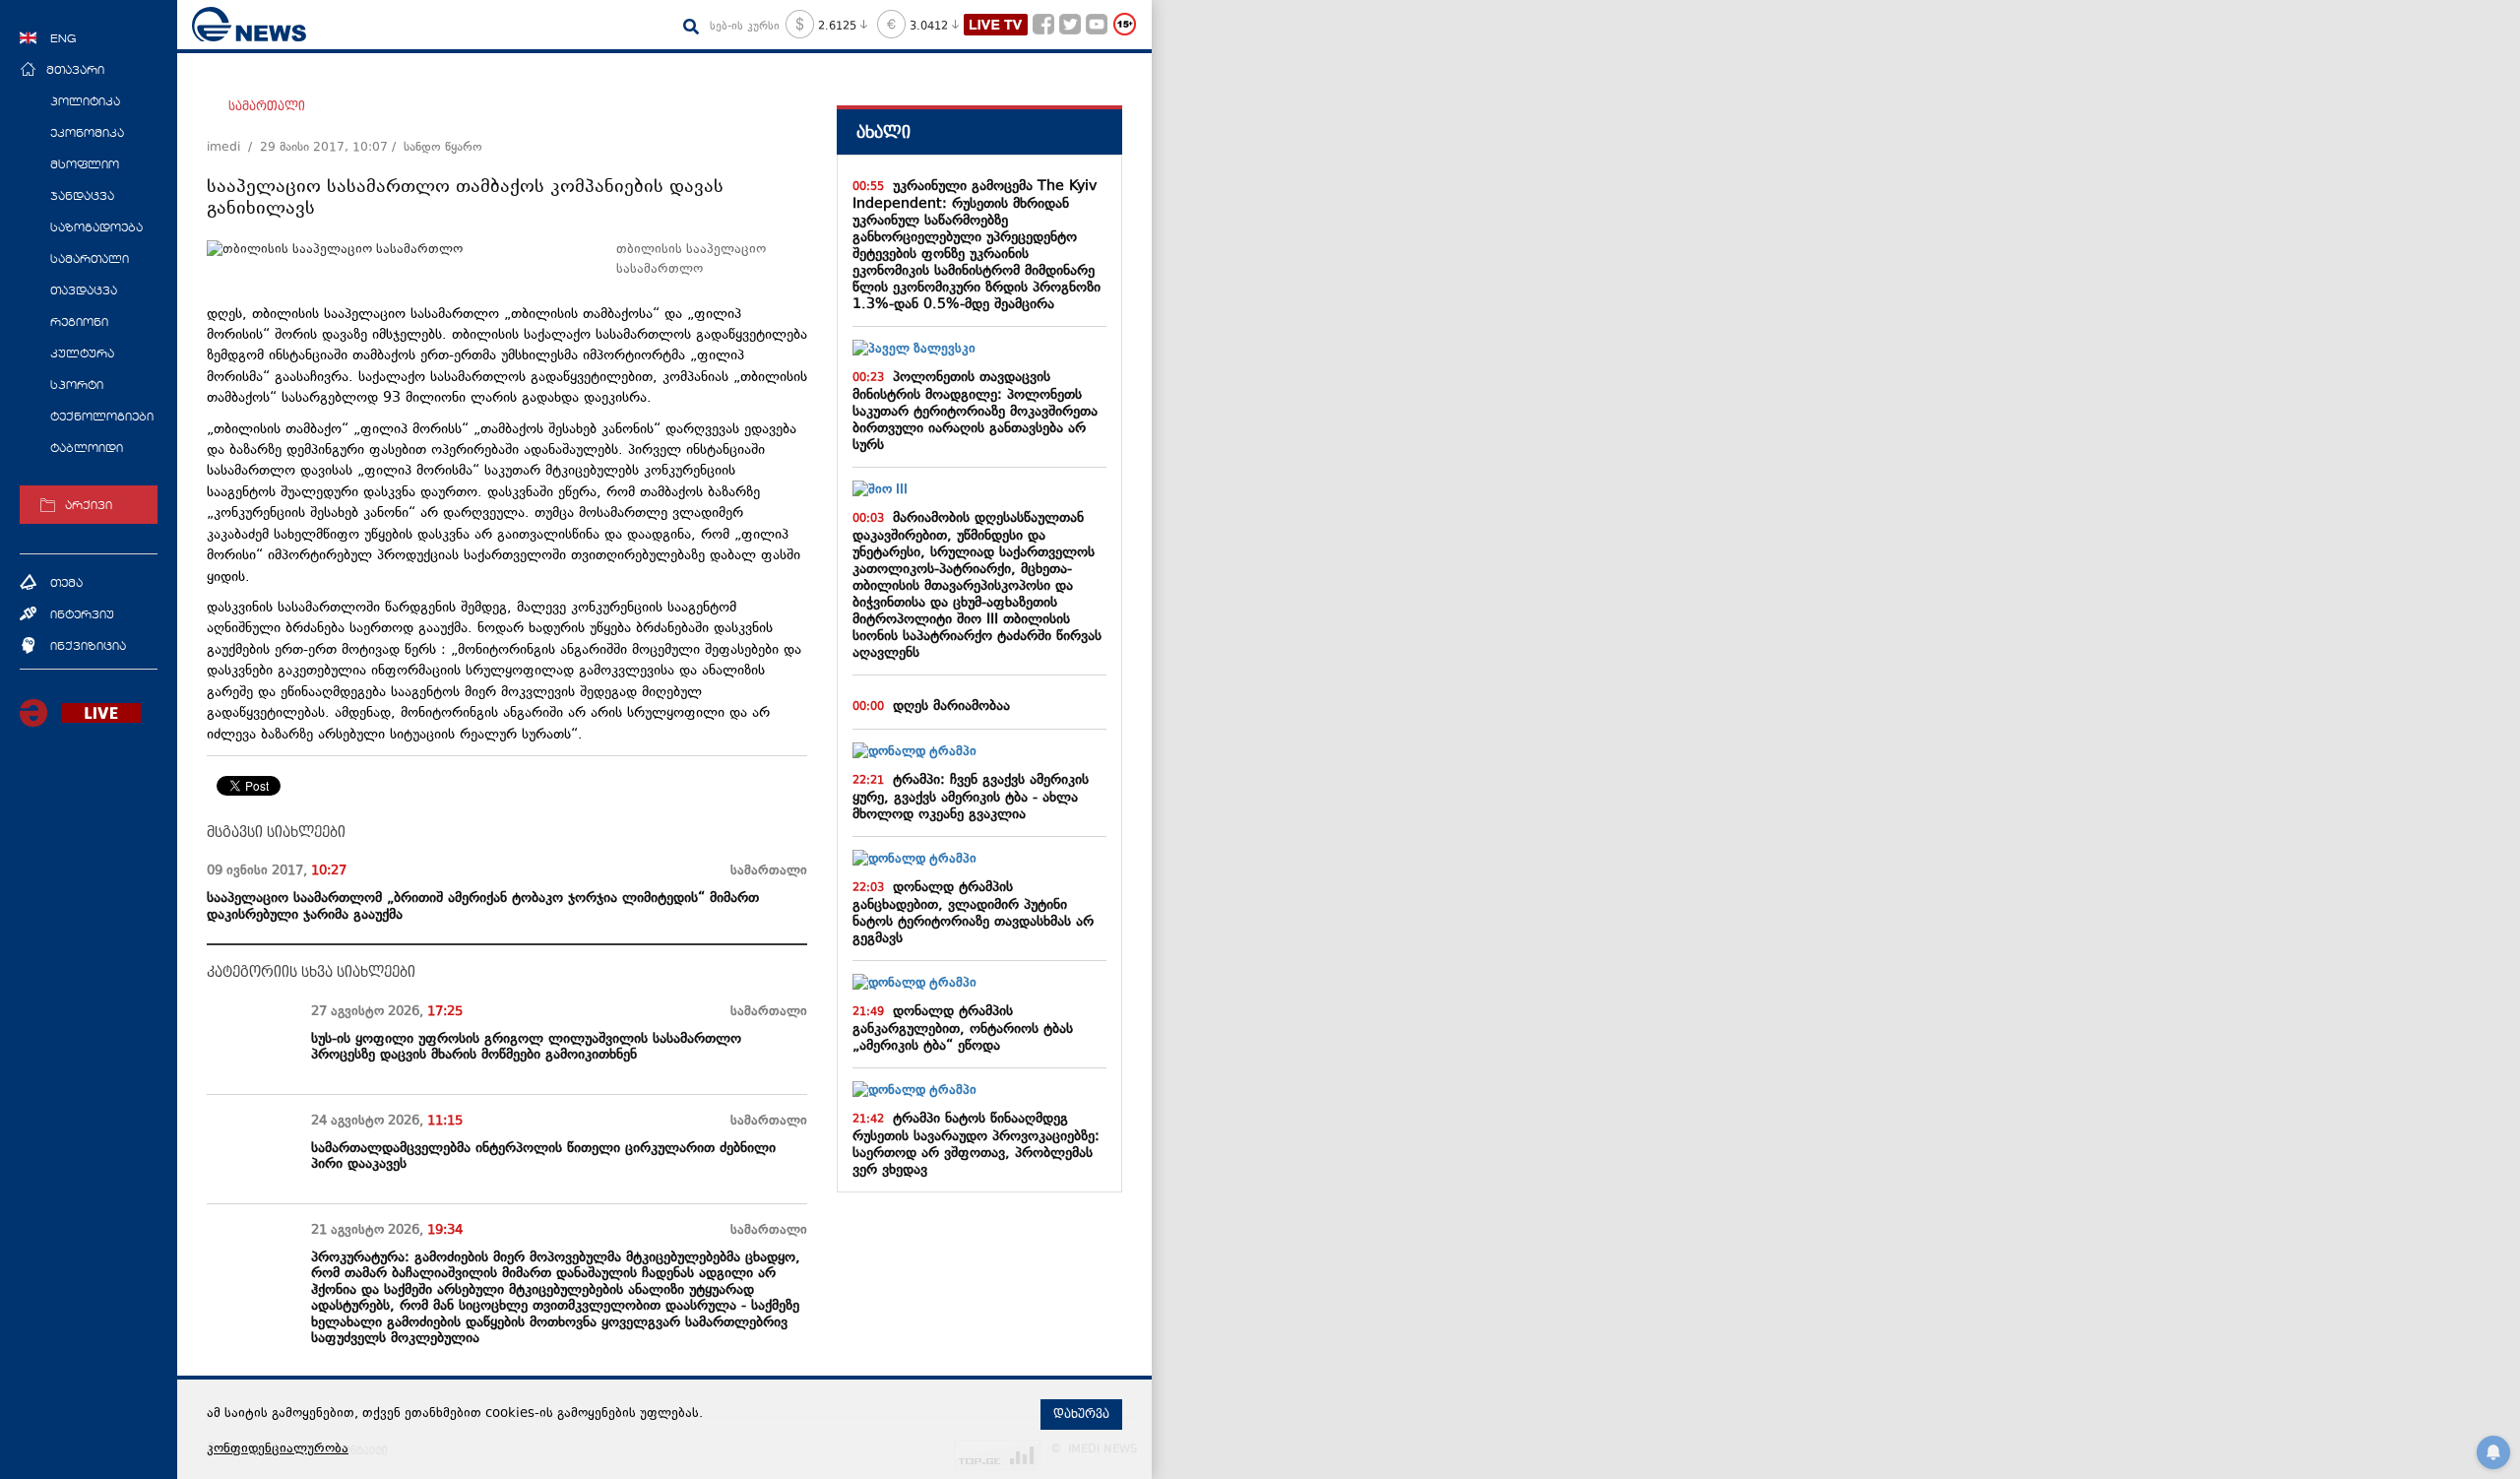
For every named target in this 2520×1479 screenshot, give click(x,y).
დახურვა (1081, 1414)
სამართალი (267, 106)
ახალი (883, 132)
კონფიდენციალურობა (278, 1449)
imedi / (233, 148)
